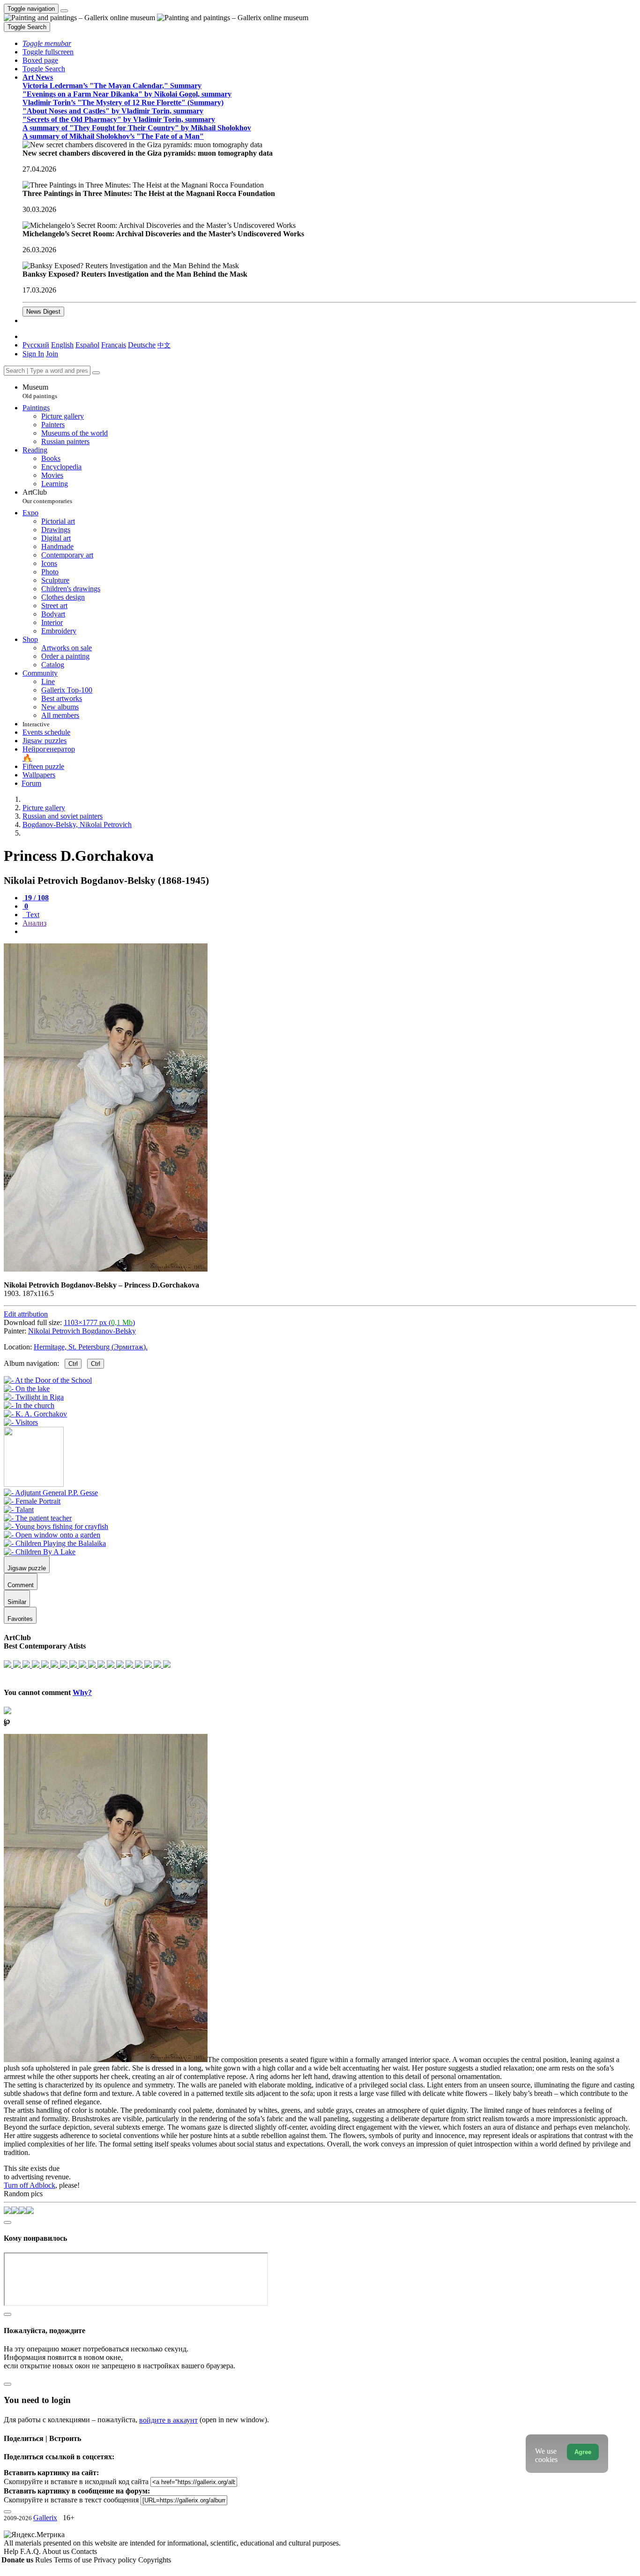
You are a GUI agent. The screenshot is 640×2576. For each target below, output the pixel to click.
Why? (82, 1692)
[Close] (96, 373)
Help (12, 2551)
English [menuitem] (62, 345)
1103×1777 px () (99, 1322)
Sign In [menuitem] (33, 354)
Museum (40, 391)
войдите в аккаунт (168, 2420)
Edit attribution (26, 1314)
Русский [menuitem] (36, 345)
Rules (45, 2560)
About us (57, 2551)
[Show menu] (64, 11)
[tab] (36, 898)
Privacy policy (116, 2560)
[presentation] (329, 932)
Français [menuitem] (114, 345)
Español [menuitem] (87, 345)
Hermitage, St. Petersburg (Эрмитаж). (91, 1347)
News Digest (43, 312)
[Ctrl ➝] (51, 1493)
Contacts (84, 2551)
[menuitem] (164, 345)
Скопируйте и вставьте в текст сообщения (71, 2500)
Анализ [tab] (34, 923)
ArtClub (47, 496)
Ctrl (73, 1364)
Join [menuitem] (52, 354)
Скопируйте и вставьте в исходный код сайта (76, 2482)
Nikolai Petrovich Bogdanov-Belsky (82, 1331)
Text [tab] (32, 915)
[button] (47, 43)
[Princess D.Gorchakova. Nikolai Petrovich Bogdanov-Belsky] (106, 1269)
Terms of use (74, 2560)
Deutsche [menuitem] (142, 345)
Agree (583, 2452)
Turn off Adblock (30, 2185)
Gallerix (45, 2518)
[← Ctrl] (21, 1422)
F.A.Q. (31, 2551)
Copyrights (155, 2560)
